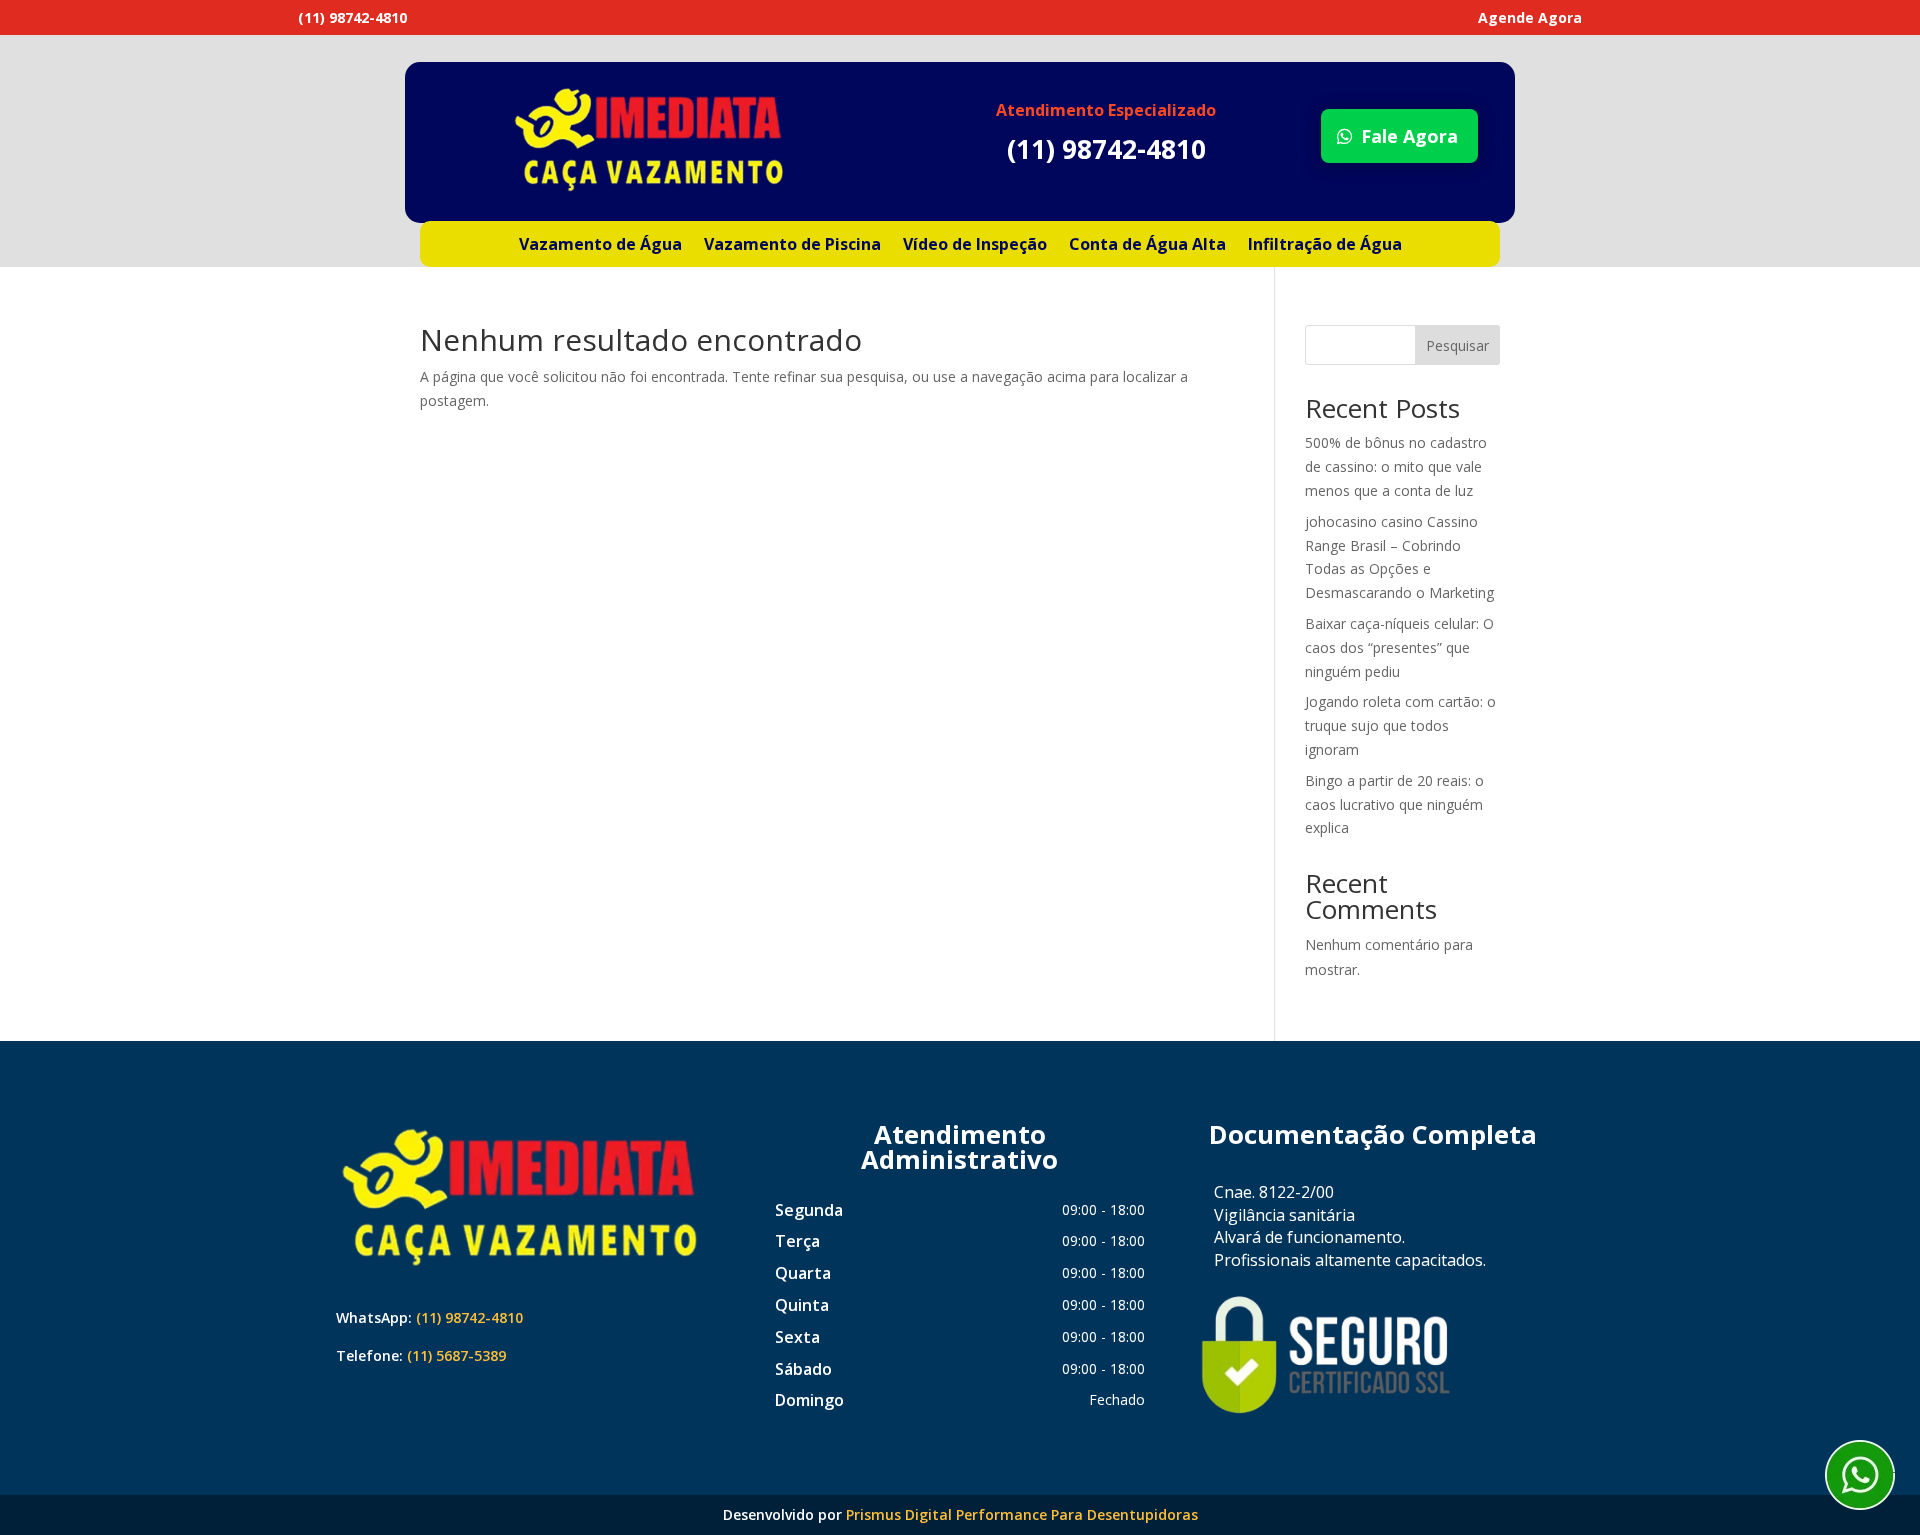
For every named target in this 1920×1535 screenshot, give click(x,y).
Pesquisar (1457, 345)
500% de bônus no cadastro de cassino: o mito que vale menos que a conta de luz (1396, 466)
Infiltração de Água (1325, 246)
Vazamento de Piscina (792, 246)
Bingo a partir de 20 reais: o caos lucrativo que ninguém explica (1394, 804)
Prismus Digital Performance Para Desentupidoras (1022, 1514)
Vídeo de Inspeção (975, 246)
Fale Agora (1409, 136)
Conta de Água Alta (1147, 246)
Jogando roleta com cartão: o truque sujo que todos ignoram (1400, 725)
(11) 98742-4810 (469, 1317)
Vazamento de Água (600, 246)
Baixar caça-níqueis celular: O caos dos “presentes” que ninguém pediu (1399, 647)
